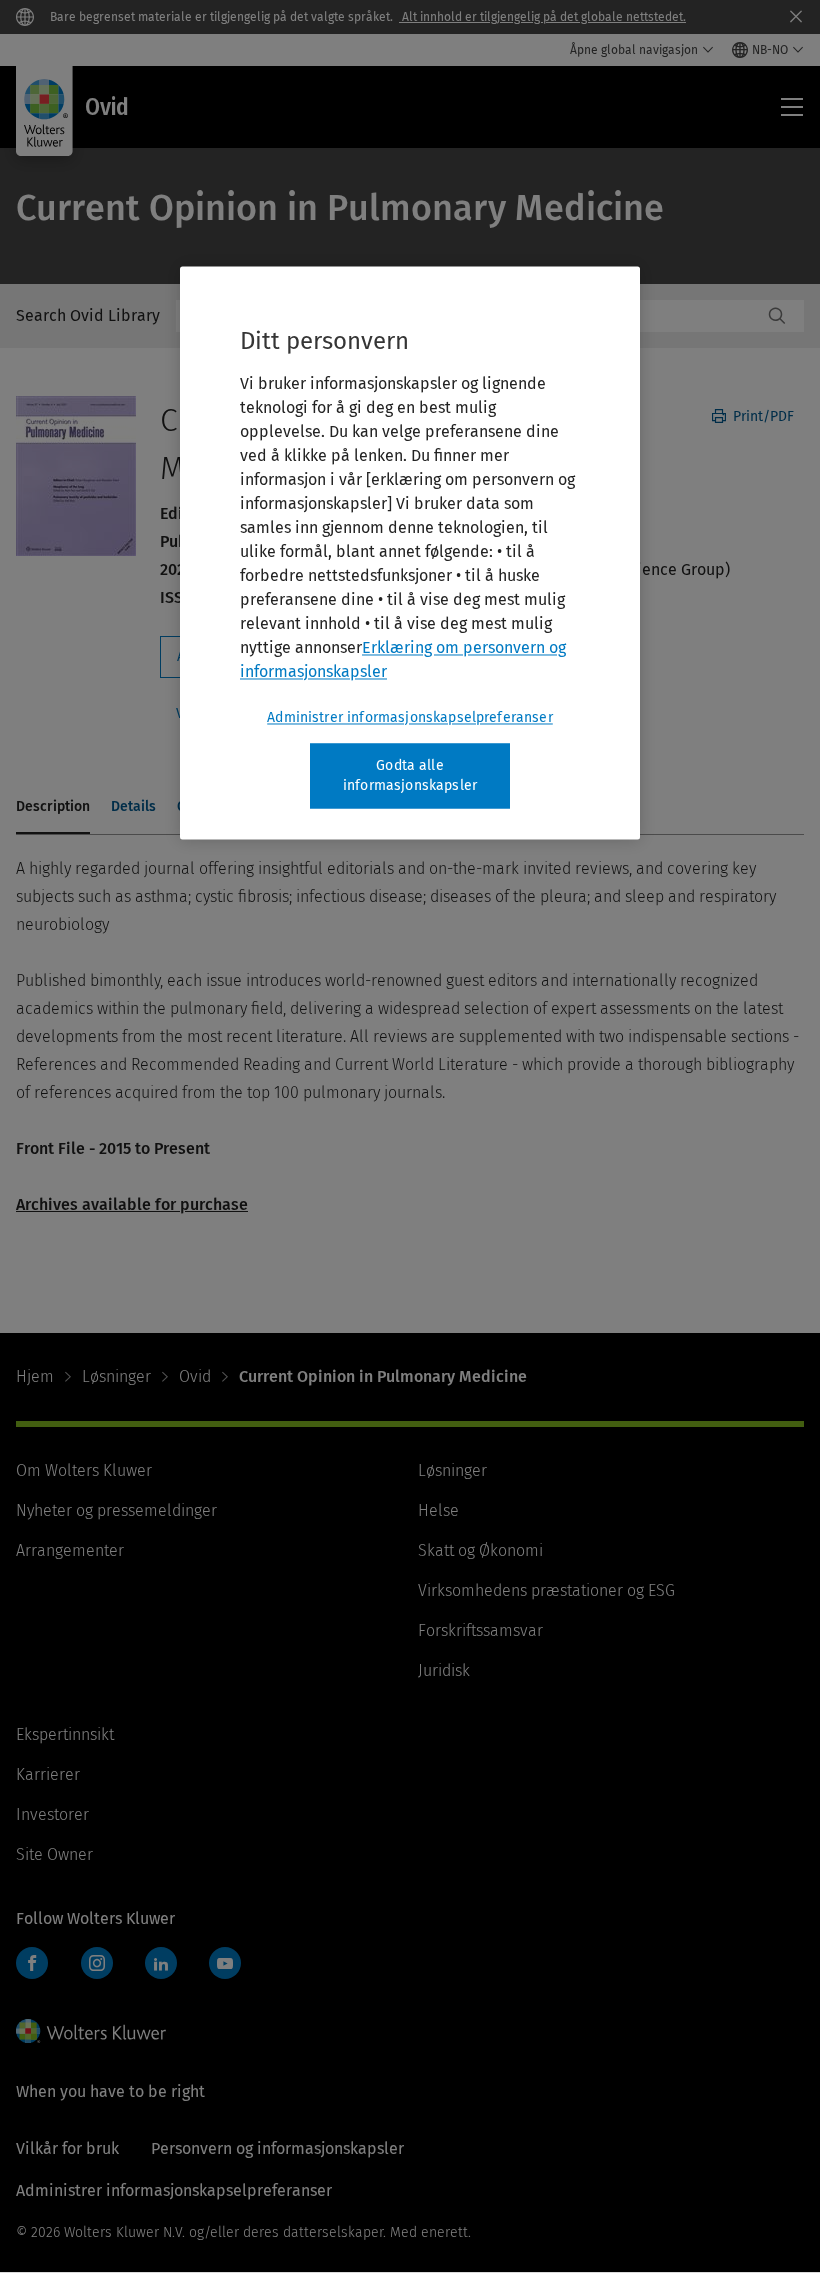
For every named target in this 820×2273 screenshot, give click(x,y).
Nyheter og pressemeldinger (116, 1510)
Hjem (35, 1376)
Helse (438, 1510)
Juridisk (444, 1670)
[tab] (53, 808)
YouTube (225, 1963)
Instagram (97, 1963)
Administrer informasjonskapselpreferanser (410, 717)
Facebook (32, 1963)
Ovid (195, 1376)
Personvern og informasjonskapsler (277, 2148)
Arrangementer (70, 1550)
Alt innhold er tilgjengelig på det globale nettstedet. (542, 17)
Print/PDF (761, 416)
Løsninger (116, 1376)
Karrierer (48, 1774)
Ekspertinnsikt (65, 1734)
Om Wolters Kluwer (84, 1470)
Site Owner (54, 1854)
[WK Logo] (91, 2031)
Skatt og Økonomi (480, 1550)
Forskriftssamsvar (480, 1630)
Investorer (52, 1814)
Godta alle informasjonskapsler (410, 775)
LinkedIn (161, 1963)
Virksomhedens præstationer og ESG (546, 1590)
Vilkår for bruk (67, 2148)
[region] (410, 552)
